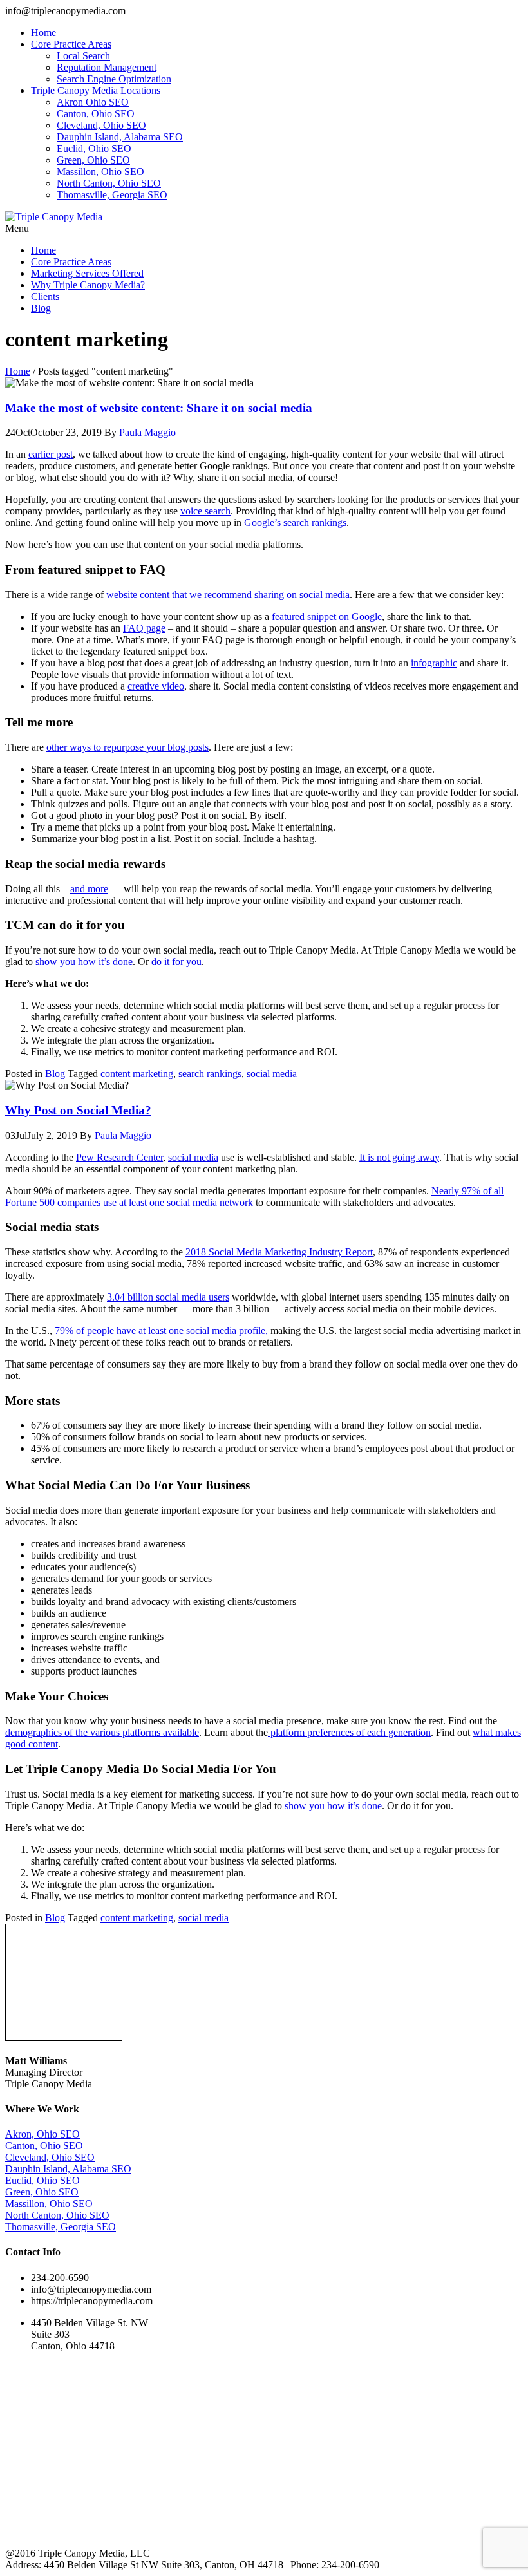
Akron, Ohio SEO (42, 2134)
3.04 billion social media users (168, 1297)
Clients (45, 296)
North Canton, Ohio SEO (109, 183)
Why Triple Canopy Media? (88, 285)
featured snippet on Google (327, 616)
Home (43, 33)
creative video (156, 686)
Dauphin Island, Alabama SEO (120, 137)
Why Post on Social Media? (78, 1110)
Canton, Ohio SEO (96, 114)
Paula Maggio (147, 432)
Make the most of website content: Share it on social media (159, 408)
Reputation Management (107, 67)
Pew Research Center (119, 1157)
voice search (205, 511)
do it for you (176, 962)
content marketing (137, 1074)
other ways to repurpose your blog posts (127, 747)
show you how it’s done (84, 962)
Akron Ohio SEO (93, 102)
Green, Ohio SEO (93, 160)
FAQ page (144, 628)
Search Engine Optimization (114, 79)
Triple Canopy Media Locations (96, 90)
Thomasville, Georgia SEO (112, 195)
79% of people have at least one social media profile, (161, 1330)
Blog (41, 308)
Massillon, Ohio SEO (100, 172)
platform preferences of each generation (349, 1732)
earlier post (51, 454)
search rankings (210, 1074)
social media (272, 1074)
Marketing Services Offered (87, 273)
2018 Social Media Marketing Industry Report (279, 1252)
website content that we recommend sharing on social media (228, 595)
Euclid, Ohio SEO (94, 148)
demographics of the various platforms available (102, 1732)
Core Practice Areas (71, 44)
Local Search (83, 56)
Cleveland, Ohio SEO (101, 125)
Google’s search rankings (295, 522)
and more (89, 889)
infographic (434, 663)
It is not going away (399, 1157)
